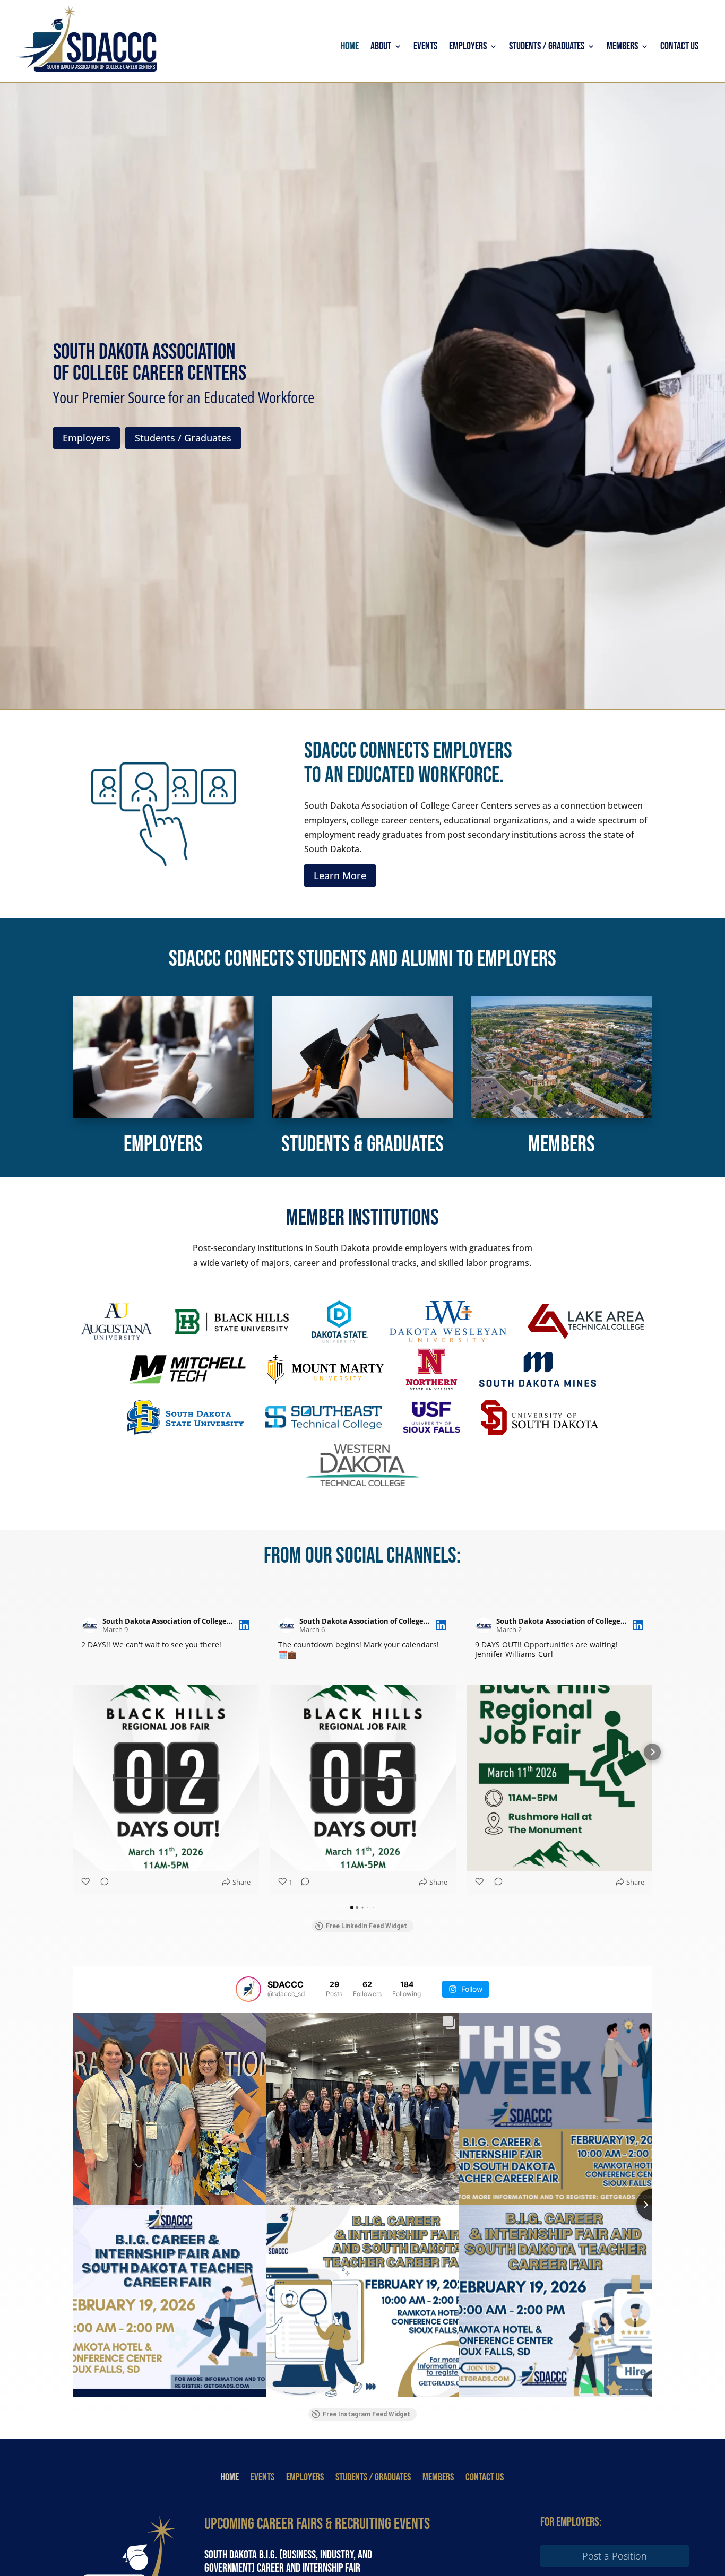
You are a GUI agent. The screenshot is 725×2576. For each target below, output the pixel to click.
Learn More (340, 875)
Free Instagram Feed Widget (366, 2414)
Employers (468, 47)
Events (425, 47)
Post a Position (615, 2556)
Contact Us (679, 47)
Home (350, 47)
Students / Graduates (547, 47)
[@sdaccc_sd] (248, 1989)
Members (622, 47)
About (381, 47)
